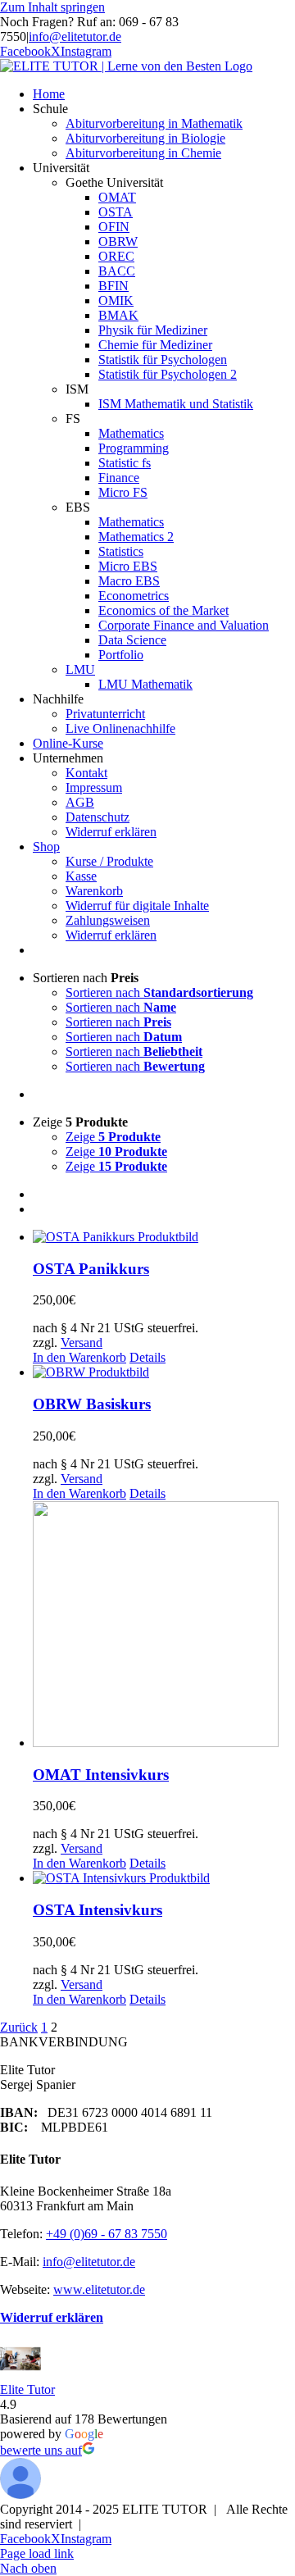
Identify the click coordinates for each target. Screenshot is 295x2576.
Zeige (113, 1137)
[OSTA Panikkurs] (164, 1237)
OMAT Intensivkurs (101, 1775)
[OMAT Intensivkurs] (164, 1626)
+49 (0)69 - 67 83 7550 (107, 2234)
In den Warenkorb (79, 1357)
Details (147, 1357)
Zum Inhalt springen (52, 7)
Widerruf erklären (52, 2317)
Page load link (37, 2553)
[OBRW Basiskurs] (164, 1372)
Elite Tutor (27, 2389)
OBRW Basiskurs (92, 1404)
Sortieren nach (159, 992)
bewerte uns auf (41, 2450)
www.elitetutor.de (99, 2289)
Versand (82, 1343)
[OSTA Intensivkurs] (164, 1878)
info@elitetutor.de (75, 36)
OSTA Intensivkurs (98, 1910)
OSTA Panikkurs (91, 1269)
